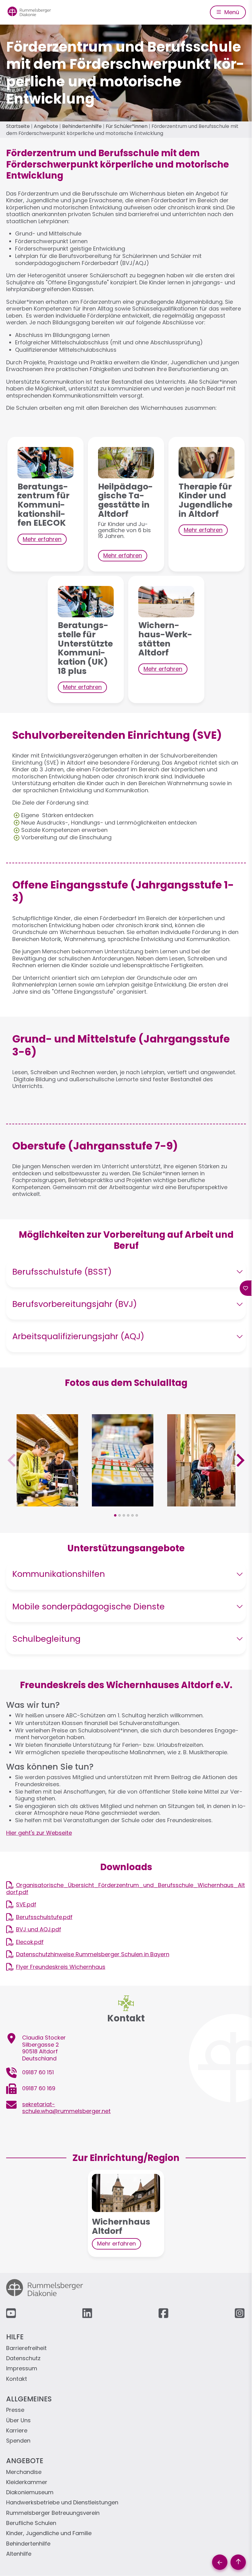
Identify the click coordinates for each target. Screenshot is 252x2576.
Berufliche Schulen (31, 2523)
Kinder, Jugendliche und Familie (49, 2533)
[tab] (115, 1515)
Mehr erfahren (42, 539)
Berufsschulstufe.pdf (44, 1917)
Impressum (22, 2369)
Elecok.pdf (30, 1942)
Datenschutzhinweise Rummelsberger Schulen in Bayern (93, 1954)
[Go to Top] (238, 2562)
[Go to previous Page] (220, 2562)
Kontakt (17, 2379)
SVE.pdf (26, 1904)
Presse (15, 2410)
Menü (231, 12)
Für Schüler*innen (127, 126)
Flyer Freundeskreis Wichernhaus (61, 1967)
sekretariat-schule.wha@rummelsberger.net (66, 2108)
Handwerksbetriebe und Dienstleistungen (62, 2503)
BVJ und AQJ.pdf (39, 1929)
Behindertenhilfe (82, 126)
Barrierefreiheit (26, 2348)
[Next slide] (240, 1460)
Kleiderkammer (27, 2482)
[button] (47, 1503)
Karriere (17, 2431)
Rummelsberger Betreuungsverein (53, 2513)
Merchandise (24, 2472)
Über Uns (18, 2421)
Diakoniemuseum (30, 2493)
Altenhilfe (19, 2554)
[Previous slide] (12, 1460)
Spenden (18, 2441)
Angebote (46, 126)
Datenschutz (23, 2358)
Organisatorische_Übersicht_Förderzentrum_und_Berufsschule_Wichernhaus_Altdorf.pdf (126, 1889)
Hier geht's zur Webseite (39, 1833)
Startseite (18, 126)
